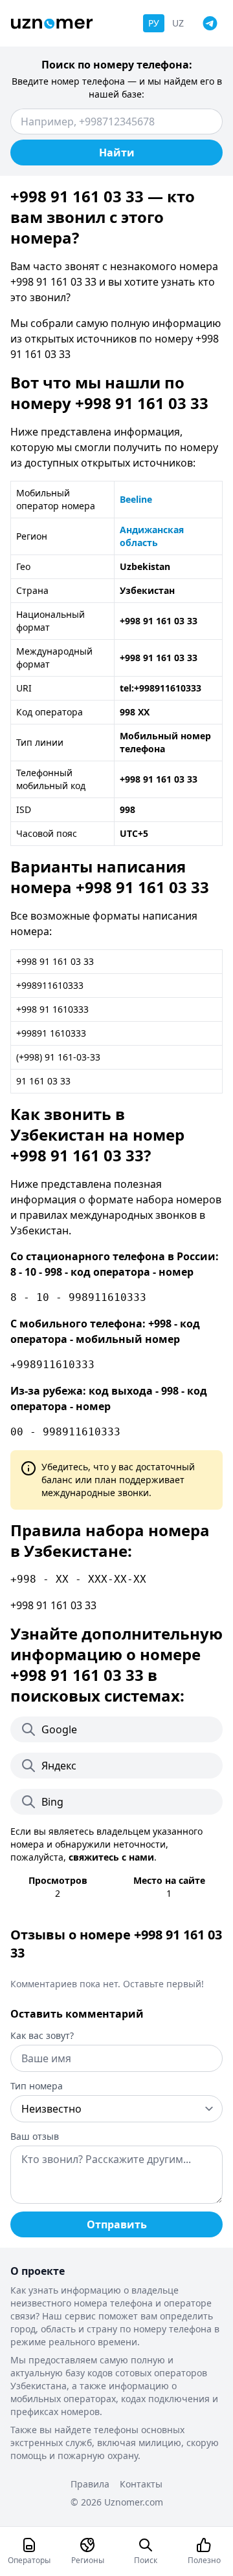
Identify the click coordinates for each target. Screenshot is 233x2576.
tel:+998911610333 (161, 688)
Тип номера (37, 2086)
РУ (154, 23)
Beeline (136, 499)
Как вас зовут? (42, 2035)
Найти (117, 153)
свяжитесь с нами (111, 1857)
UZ (178, 23)
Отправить (117, 2224)
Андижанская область (152, 536)
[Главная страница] (52, 24)
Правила (90, 2484)
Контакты (141, 2484)
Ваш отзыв (35, 2136)
